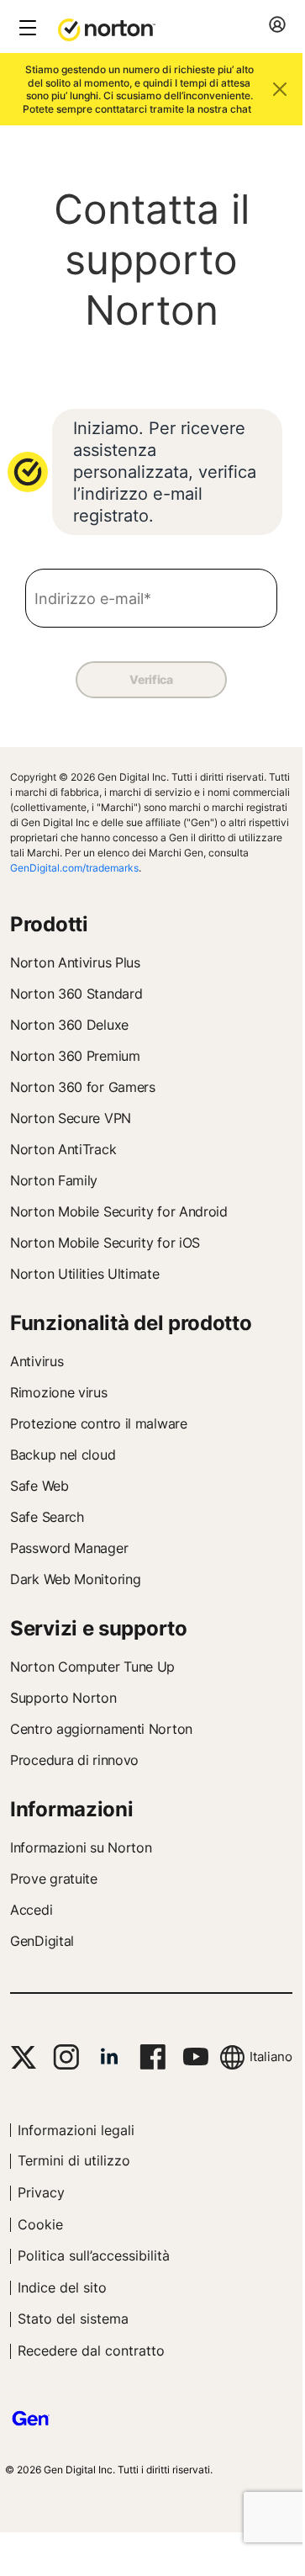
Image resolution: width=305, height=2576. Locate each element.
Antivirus (37, 1361)
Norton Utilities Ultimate (85, 1274)
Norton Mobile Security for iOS (105, 1243)
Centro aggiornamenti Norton (101, 1729)
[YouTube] (195, 2057)
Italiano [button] (271, 2057)
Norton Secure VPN (71, 1118)
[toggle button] (26, 29)
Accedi (31, 1910)
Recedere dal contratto (91, 2351)
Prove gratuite (54, 1879)
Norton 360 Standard (76, 994)
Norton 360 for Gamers (83, 1087)
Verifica (151, 679)
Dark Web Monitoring (75, 1579)
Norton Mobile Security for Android (119, 1211)
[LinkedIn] (109, 2057)
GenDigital (42, 1941)
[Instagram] (66, 2057)
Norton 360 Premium (75, 1056)
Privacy (41, 2192)
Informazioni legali (76, 2130)
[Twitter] (24, 2057)
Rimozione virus (59, 1392)
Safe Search (47, 1517)
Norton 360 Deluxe (69, 1025)
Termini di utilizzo (74, 2160)
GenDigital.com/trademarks (74, 868)
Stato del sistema (73, 2319)
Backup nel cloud (63, 1455)
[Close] (280, 89)
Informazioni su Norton (81, 1847)
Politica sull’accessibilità (94, 2255)
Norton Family (54, 1180)
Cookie (40, 2224)
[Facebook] (152, 2057)
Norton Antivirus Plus (75, 962)
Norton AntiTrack (63, 1149)
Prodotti (49, 924)
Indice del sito (62, 2287)
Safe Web (39, 1486)
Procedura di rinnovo (74, 1760)
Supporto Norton (63, 1698)
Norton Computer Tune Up (92, 1667)
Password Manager (69, 1548)
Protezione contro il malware (99, 1423)
